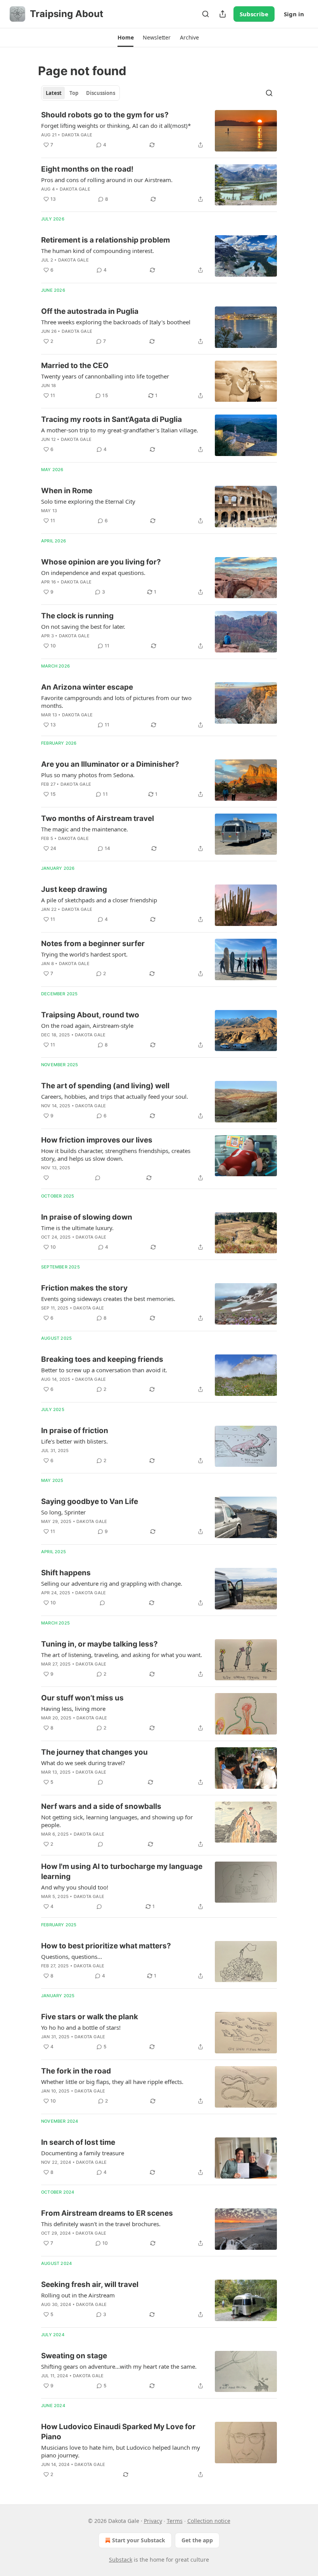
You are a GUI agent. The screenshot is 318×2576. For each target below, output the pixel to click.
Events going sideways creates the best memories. (108, 1299)
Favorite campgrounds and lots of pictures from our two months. (116, 702)
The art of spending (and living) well (105, 1086)
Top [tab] (74, 93)
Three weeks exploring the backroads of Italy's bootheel (116, 322)
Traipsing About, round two (90, 1015)
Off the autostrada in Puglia (90, 311)
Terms (175, 2521)
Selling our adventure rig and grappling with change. (112, 1583)
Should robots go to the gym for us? (105, 115)
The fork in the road (76, 2071)
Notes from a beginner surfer (93, 944)
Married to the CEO (75, 366)
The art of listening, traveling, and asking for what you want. (122, 1655)
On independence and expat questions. (93, 573)
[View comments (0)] (98, 1178)
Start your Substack (139, 2540)
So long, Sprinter (63, 1512)
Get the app (197, 2540)
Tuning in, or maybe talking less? (99, 1644)
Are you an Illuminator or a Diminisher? (110, 764)
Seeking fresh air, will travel (90, 2284)
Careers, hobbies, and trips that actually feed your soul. (115, 1096)
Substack (121, 2560)
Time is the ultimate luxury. (77, 1228)
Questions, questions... (72, 1957)
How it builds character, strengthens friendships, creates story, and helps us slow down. (116, 1155)
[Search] (206, 14)
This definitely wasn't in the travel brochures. (101, 2224)
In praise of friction (75, 1431)
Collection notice (209, 2521)
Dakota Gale (77, 135)
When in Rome (67, 491)
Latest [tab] (54, 93)
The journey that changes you (94, 1752)
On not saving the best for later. (83, 626)
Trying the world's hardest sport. (84, 954)
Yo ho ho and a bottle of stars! (81, 2027)
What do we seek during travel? (83, 1763)
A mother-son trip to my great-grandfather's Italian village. (120, 430)
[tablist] (80, 93)
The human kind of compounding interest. (98, 251)
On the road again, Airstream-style (87, 1026)
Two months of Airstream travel (98, 818)
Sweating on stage (74, 2356)
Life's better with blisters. (74, 1441)
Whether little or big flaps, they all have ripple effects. (112, 2082)
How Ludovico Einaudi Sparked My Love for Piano (118, 2432)
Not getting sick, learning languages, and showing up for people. (117, 1821)
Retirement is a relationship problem (105, 240)
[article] (159, 131)
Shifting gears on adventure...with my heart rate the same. (119, 2366)
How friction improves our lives (97, 1140)
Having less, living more (73, 1709)
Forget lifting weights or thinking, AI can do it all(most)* (116, 126)
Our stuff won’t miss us (82, 1698)
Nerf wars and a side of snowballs (101, 1806)
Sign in (294, 14)
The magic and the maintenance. (85, 829)
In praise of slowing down (87, 1217)
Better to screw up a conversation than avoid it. (104, 1370)
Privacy (153, 2521)
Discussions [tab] (101, 93)
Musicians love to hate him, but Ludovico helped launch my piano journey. (121, 2451)
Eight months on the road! (87, 169)
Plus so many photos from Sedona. (88, 775)
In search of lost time (78, 2142)
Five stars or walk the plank (90, 2017)
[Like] (46, 1178)
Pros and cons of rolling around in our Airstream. (107, 180)
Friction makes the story (84, 1288)
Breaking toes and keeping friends (102, 1359)
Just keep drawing (74, 889)
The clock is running (77, 616)
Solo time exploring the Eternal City (88, 501)
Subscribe (254, 14)
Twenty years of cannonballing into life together (105, 376)
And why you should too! (75, 1887)
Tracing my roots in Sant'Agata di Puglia (111, 419)
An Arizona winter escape (87, 687)
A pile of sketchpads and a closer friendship (99, 900)
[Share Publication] (223, 14)
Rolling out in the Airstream (78, 2295)
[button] (125, 38)
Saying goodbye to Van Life (90, 1501)
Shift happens (66, 1573)
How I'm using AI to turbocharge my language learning (122, 1871)
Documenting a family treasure (83, 2153)
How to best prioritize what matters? (106, 1946)
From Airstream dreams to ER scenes (107, 2213)
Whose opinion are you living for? (101, 562)
